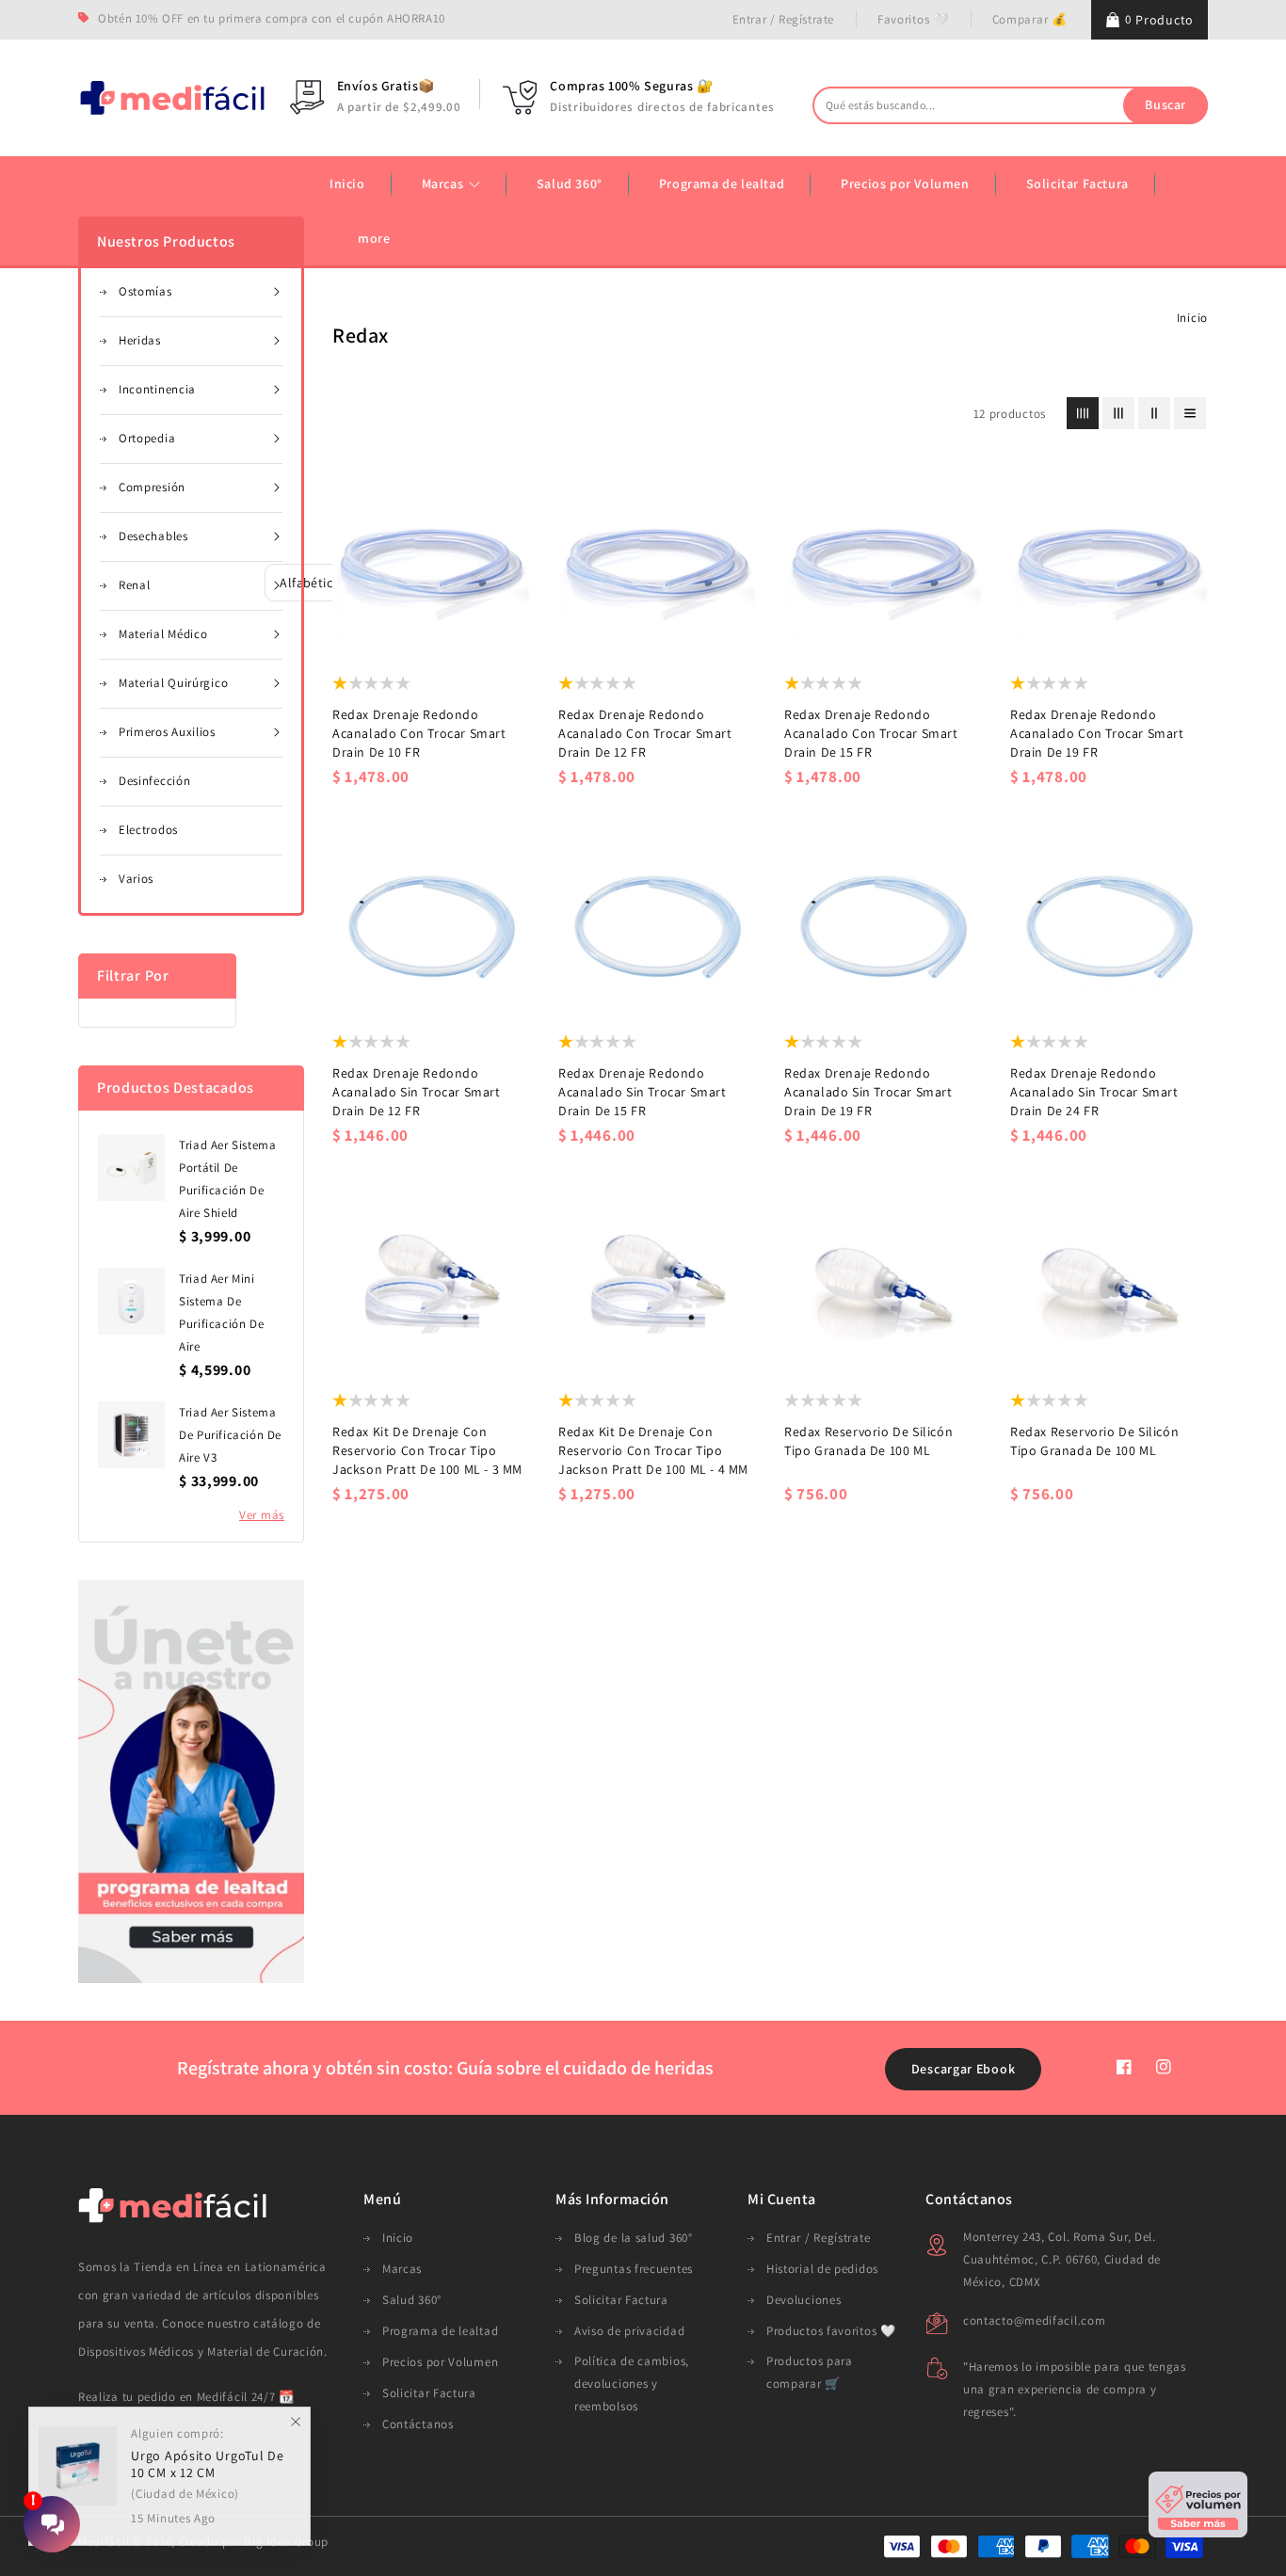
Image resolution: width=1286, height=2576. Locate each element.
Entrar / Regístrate (783, 19)
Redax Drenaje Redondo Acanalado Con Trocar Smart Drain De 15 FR (871, 733)
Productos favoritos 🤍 (831, 2331)
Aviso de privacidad (629, 2331)
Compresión (152, 487)
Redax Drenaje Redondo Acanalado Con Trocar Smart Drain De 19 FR (1097, 733)
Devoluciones (804, 2300)
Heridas (140, 340)
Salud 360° (412, 2300)
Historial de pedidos (822, 2269)
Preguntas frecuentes (634, 2269)
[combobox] (1010, 105)
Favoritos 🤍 (913, 19)
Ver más (262, 1515)
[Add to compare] (413, 632)
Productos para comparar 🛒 (810, 2372)
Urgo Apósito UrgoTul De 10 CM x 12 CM (207, 2466)
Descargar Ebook (964, 2069)
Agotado (486, 632)
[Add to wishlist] (376, 632)
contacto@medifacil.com (1034, 2320)
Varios (136, 879)
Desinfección (154, 781)
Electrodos (148, 830)
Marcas (444, 184)
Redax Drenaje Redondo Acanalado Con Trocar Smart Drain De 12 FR (645, 733)
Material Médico (163, 634)
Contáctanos (418, 2424)
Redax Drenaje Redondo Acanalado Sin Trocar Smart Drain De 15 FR (643, 1092)
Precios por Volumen (440, 2362)
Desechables (153, 536)
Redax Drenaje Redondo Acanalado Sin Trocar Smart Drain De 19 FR (868, 1092)
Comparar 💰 (1030, 19)
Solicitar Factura (429, 2393)
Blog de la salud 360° (634, 2238)
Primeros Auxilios (167, 732)
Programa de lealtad (440, 2331)
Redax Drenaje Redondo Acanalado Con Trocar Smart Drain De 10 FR (419, 733)
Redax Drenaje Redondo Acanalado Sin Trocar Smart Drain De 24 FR (1094, 1092)
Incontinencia (157, 389)
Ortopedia (147, 438)
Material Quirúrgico (173, 683)
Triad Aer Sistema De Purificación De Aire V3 (230, 1435)
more (374, 238)
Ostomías (145, 291)
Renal (135, 585)
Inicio (1192, 318)
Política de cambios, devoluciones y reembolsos (632, 2384)
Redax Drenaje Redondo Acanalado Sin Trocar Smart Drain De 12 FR (417, 1092)
